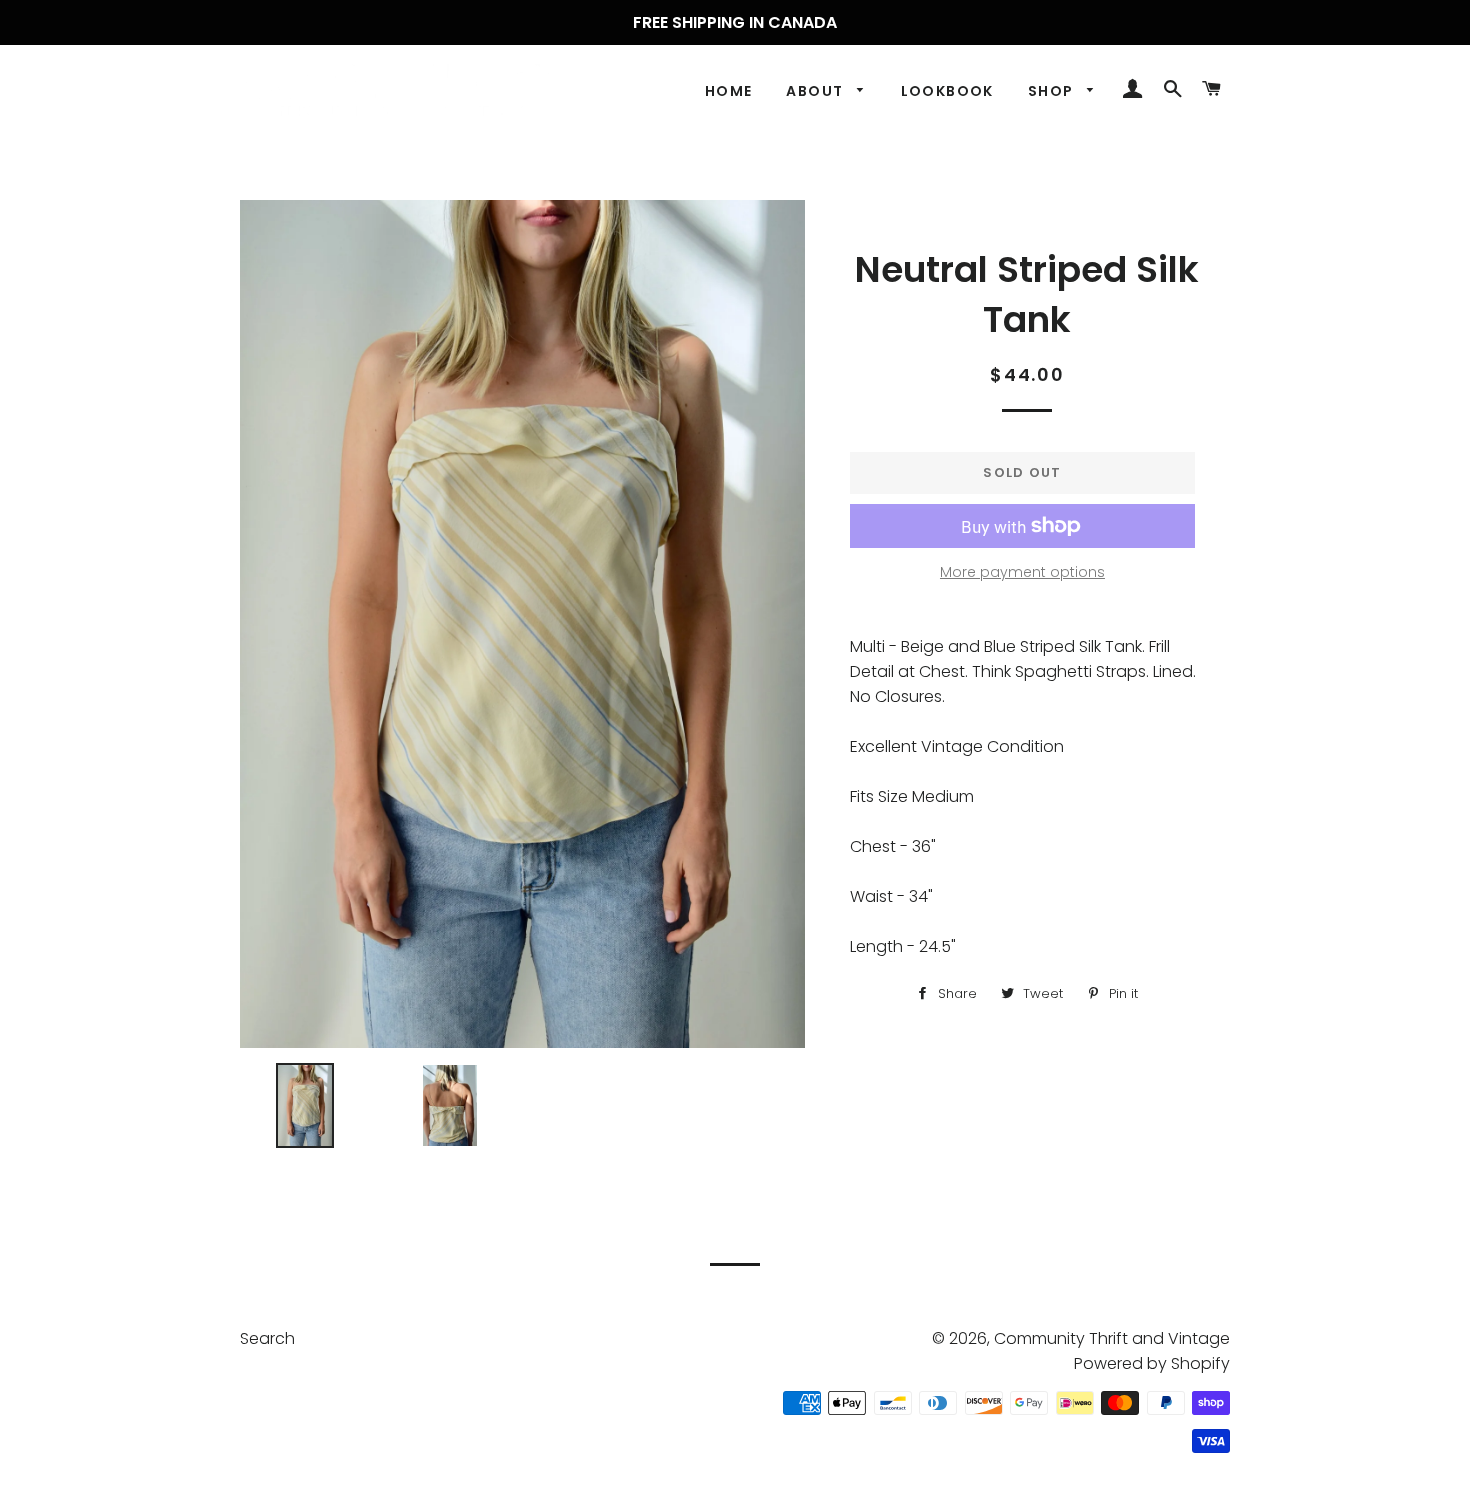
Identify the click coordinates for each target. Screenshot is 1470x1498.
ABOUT (816, 91)
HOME (729, 91)
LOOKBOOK (947, 91)
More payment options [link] (1022, 572)
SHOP (1053, 91)
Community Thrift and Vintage (1112, 1338)
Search (267, 1338)
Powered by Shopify (1152, 1363)
